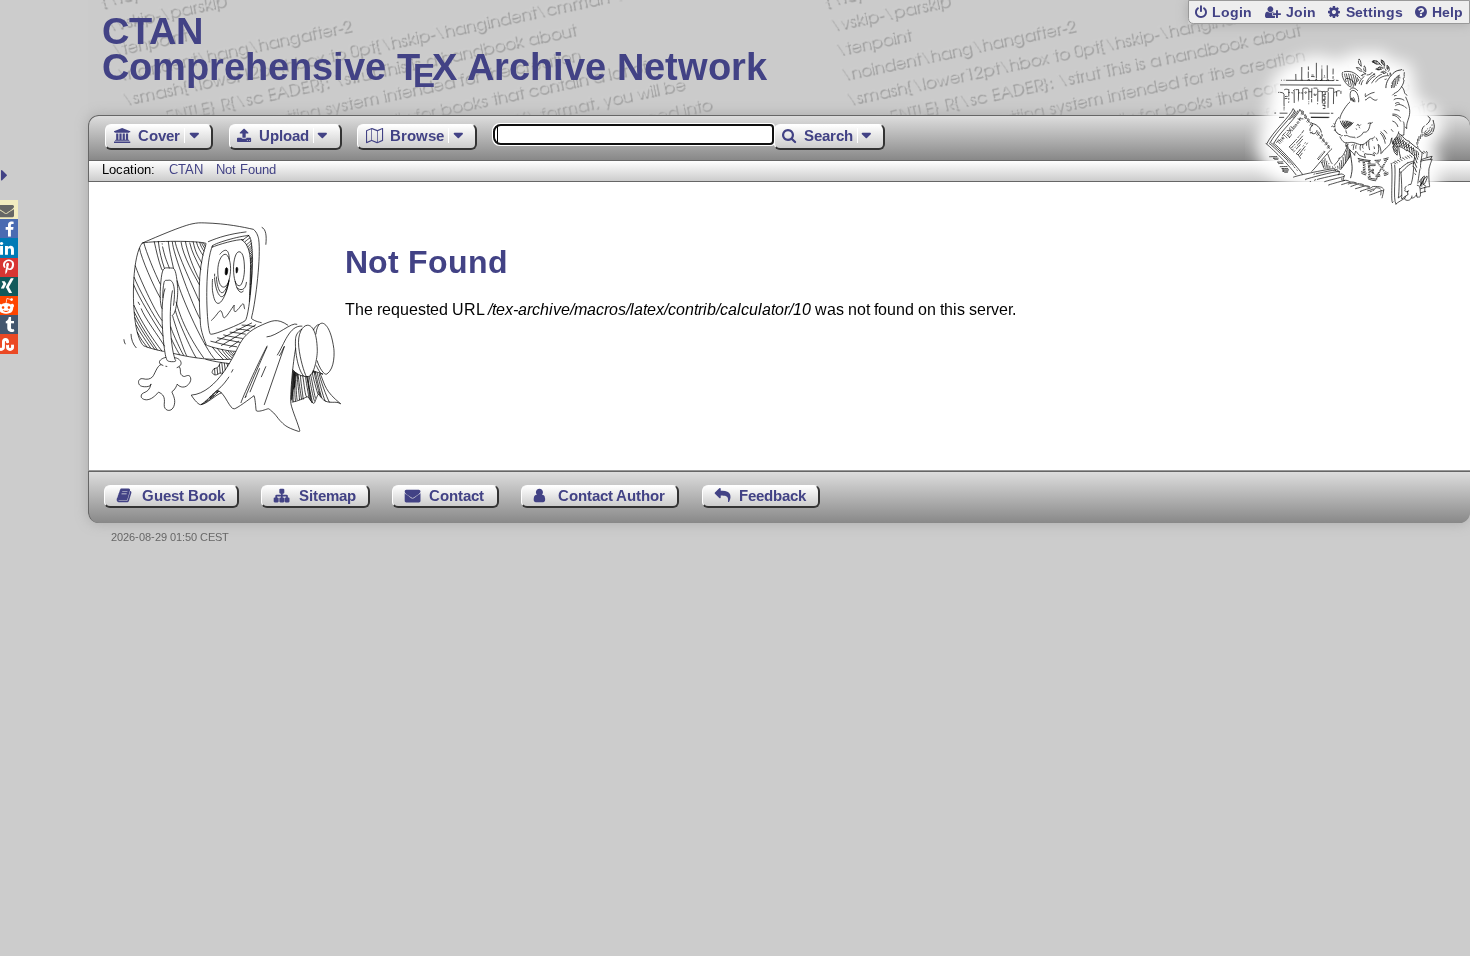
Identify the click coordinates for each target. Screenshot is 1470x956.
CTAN (186, 169)
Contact (456, 495)
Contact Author (611, 495)
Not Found (246, 169)
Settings (1374, 12)
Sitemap (327, 495)
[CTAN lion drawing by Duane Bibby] (1350, 242)
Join (1301, 12)
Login (1232, 12)
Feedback (772, 495)
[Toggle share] (6, 175)
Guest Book (183, 495)
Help (1447, 12)
